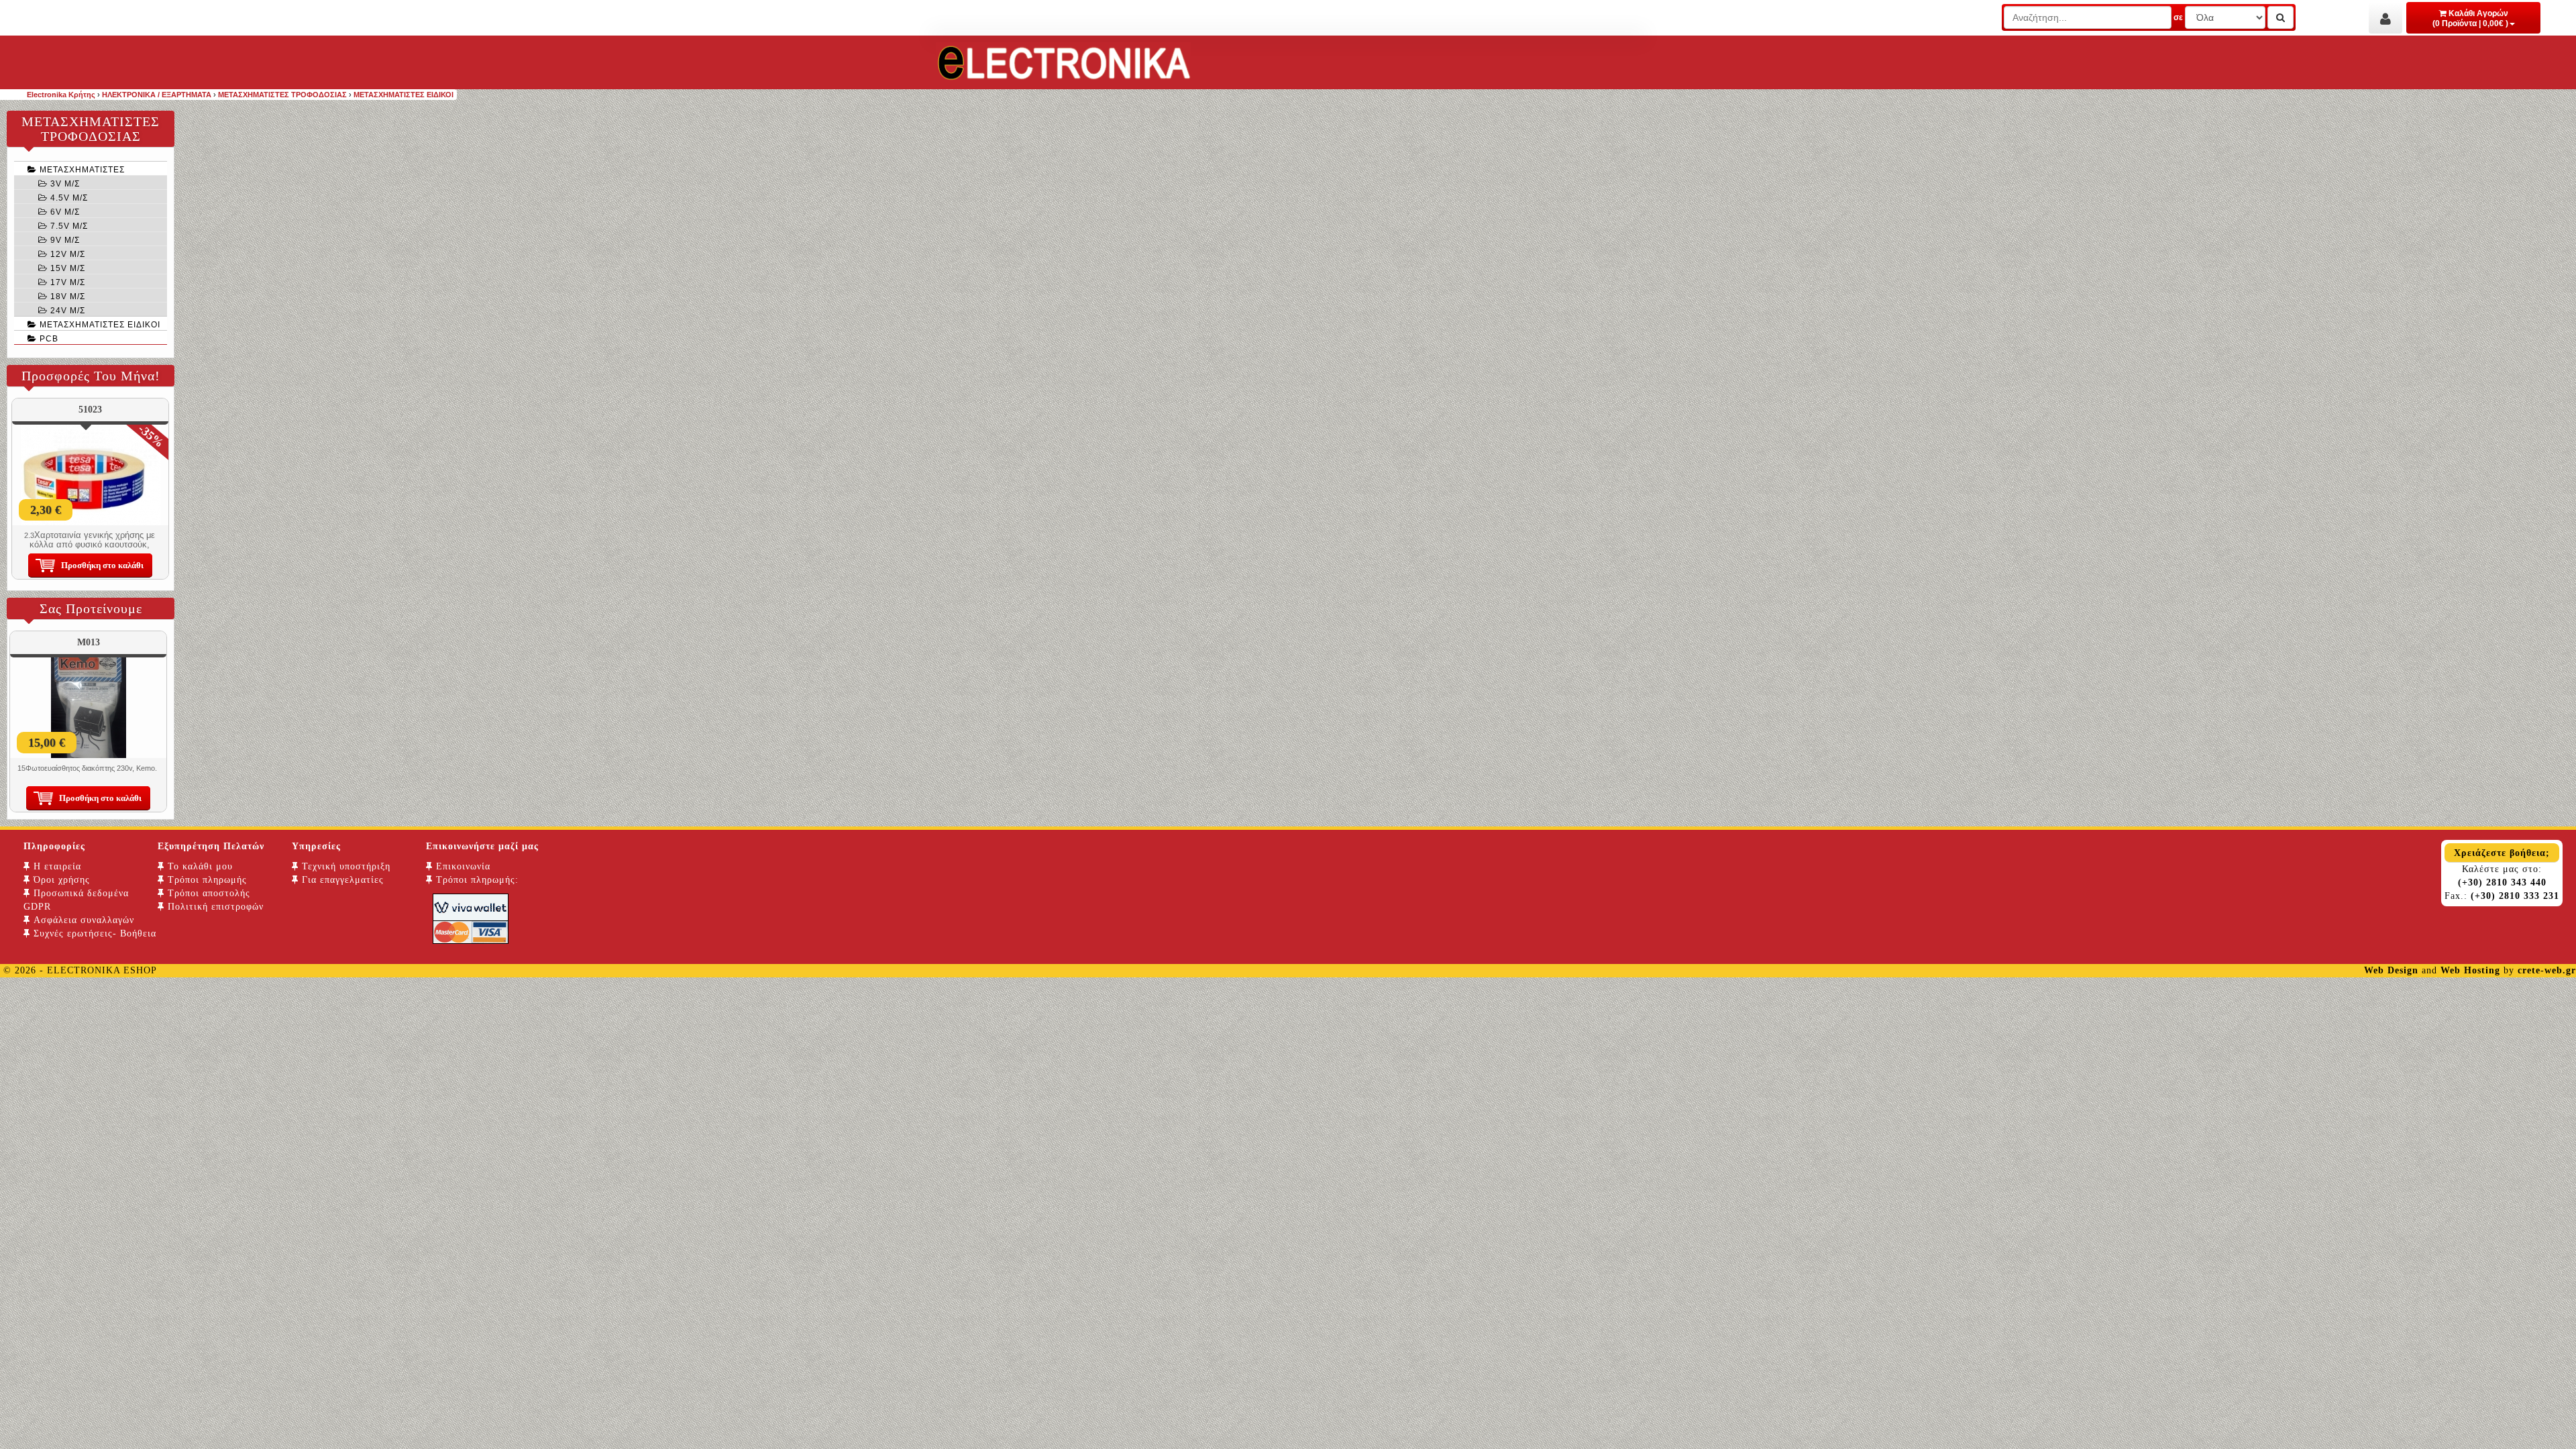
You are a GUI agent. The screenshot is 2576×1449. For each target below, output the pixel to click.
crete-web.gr (2547, 970)
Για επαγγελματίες (341, 880)
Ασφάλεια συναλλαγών (82, 920)
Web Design (2391, 970)
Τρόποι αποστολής (207, 893)
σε (2178, 17)
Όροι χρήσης (60, 880)
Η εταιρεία (56, 866)
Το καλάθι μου (199, 866)
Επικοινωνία (462, 866)
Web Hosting (2470, 970)
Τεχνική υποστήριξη (344, 866)
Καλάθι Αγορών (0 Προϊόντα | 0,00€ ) (2470, 18)
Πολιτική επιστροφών (214, 907)
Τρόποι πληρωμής (206, 880)
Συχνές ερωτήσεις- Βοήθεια (93, 933)
